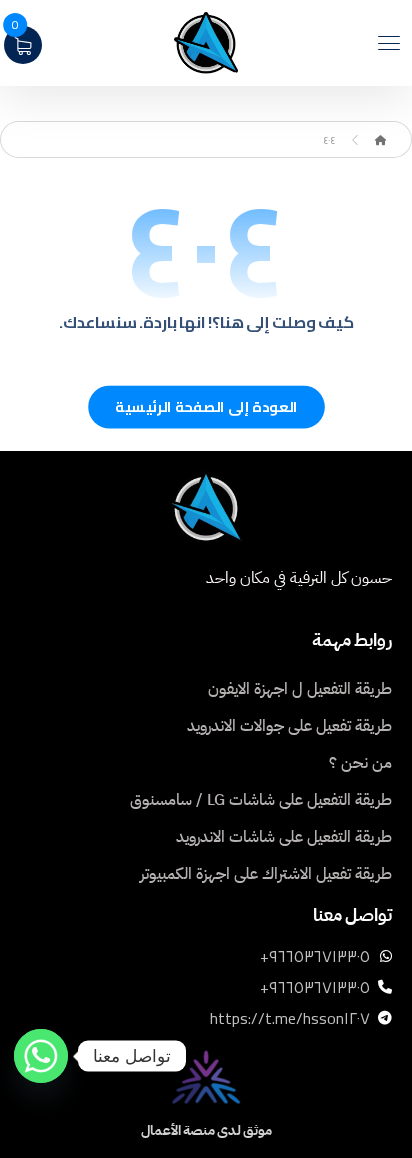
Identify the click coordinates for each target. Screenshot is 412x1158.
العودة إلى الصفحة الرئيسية (206, 407)
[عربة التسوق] (23, 43)
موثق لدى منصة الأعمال (206, 1130)
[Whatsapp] (41, 1056)
